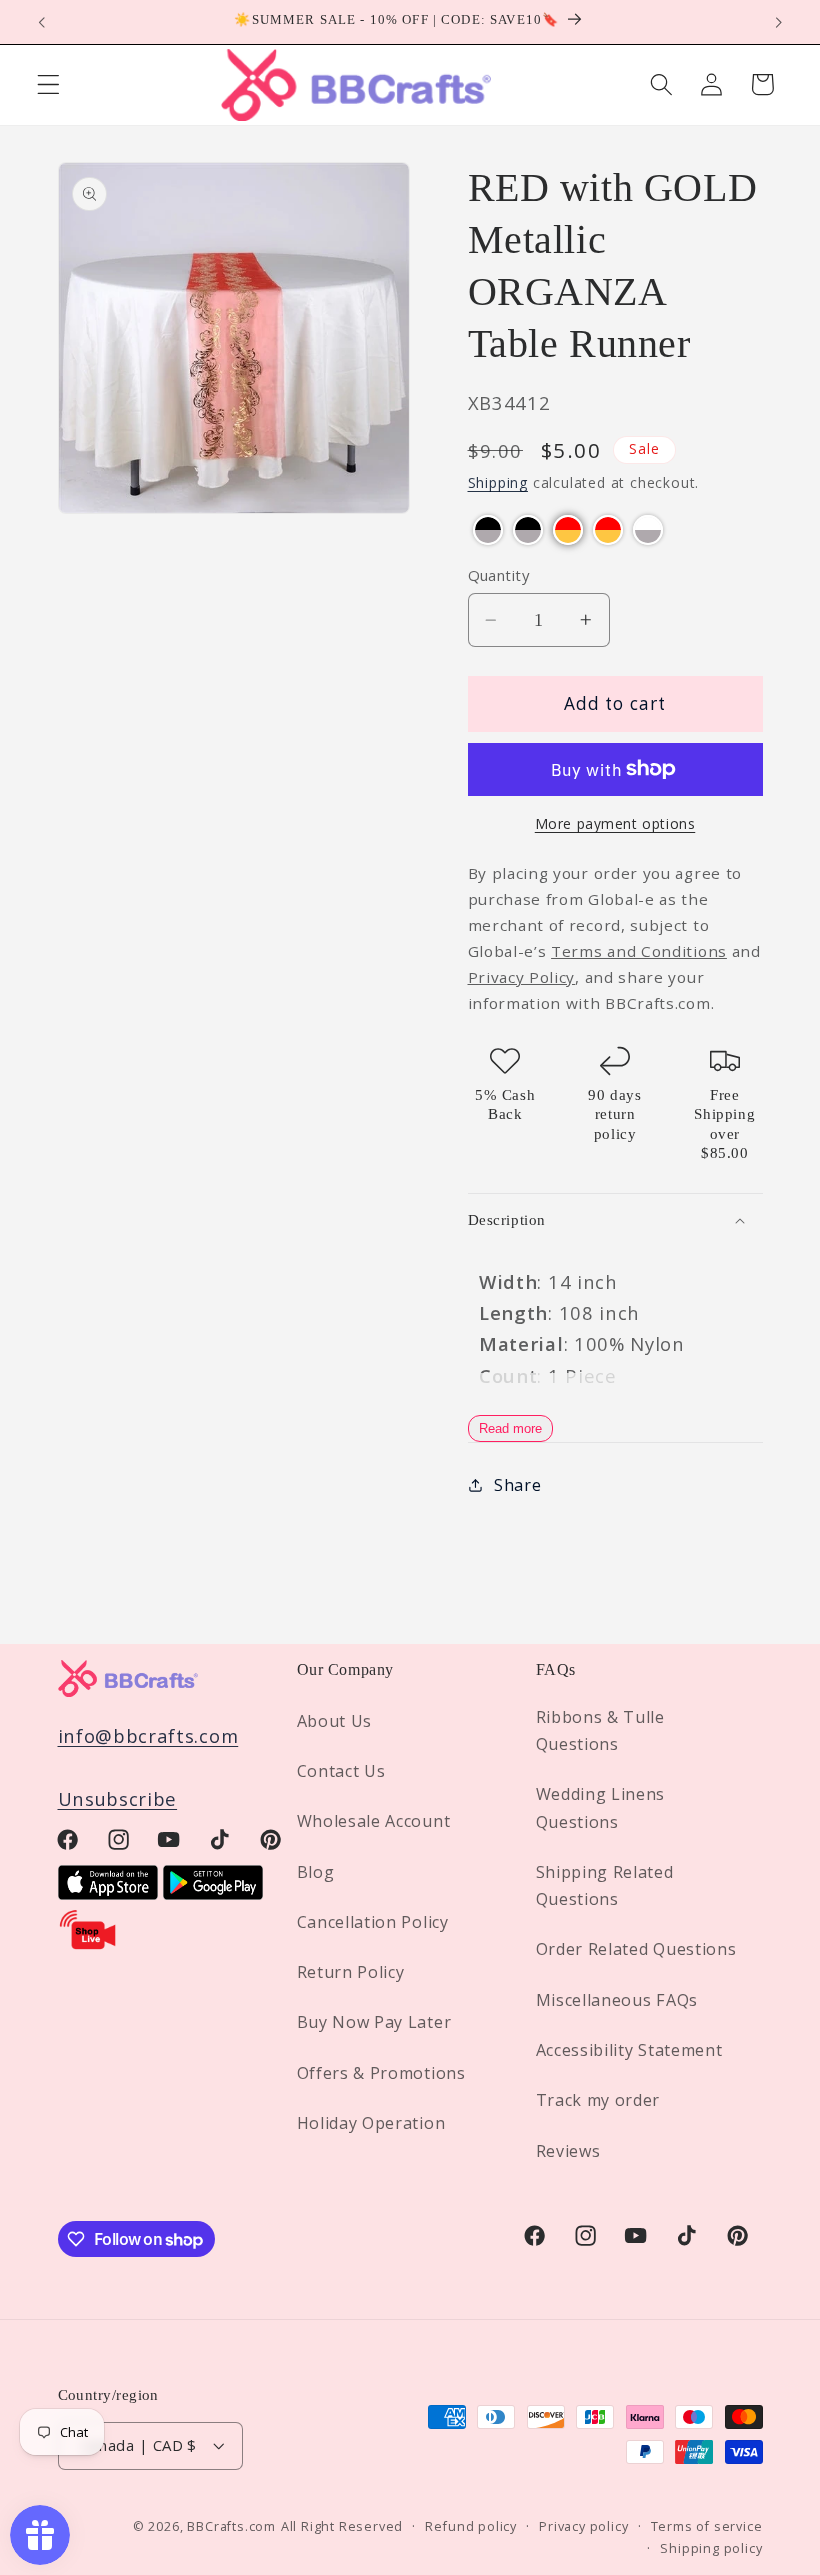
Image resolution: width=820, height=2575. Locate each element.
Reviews (568, 2151)
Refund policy (470, 2526)
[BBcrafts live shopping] (88, 1944)
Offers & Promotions (381, 2073)
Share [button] (517, 1485)
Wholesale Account (374, 1821)
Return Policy (351, 1972)
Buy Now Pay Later (374, 2022)
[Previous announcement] (42, 22)
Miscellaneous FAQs (617, 2000)
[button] (48, 84)
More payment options (615, 823)
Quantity (499, 575)
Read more (510, 1428)
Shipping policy (711, 2548)
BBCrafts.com (231, 2526)
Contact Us (341, 1771)
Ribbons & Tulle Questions (600, 1730)
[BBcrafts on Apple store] (108, 1892)
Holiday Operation (371, 2123)
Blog (316, 1872)
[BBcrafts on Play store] (213, 1892)
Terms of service (707, 2526)
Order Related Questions (636, 1949)
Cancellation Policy (373, 1922)
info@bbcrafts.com (148, 1735)
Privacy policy (583, 2526)
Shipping (498, 482)
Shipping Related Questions (605, 1885)
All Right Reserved (342, 2526)
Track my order (598, 2100)
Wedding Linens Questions (601, 1807)
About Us (335, 1721)
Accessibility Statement (629, 2050)
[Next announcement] (778, 22)
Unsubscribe (118, 1798)
